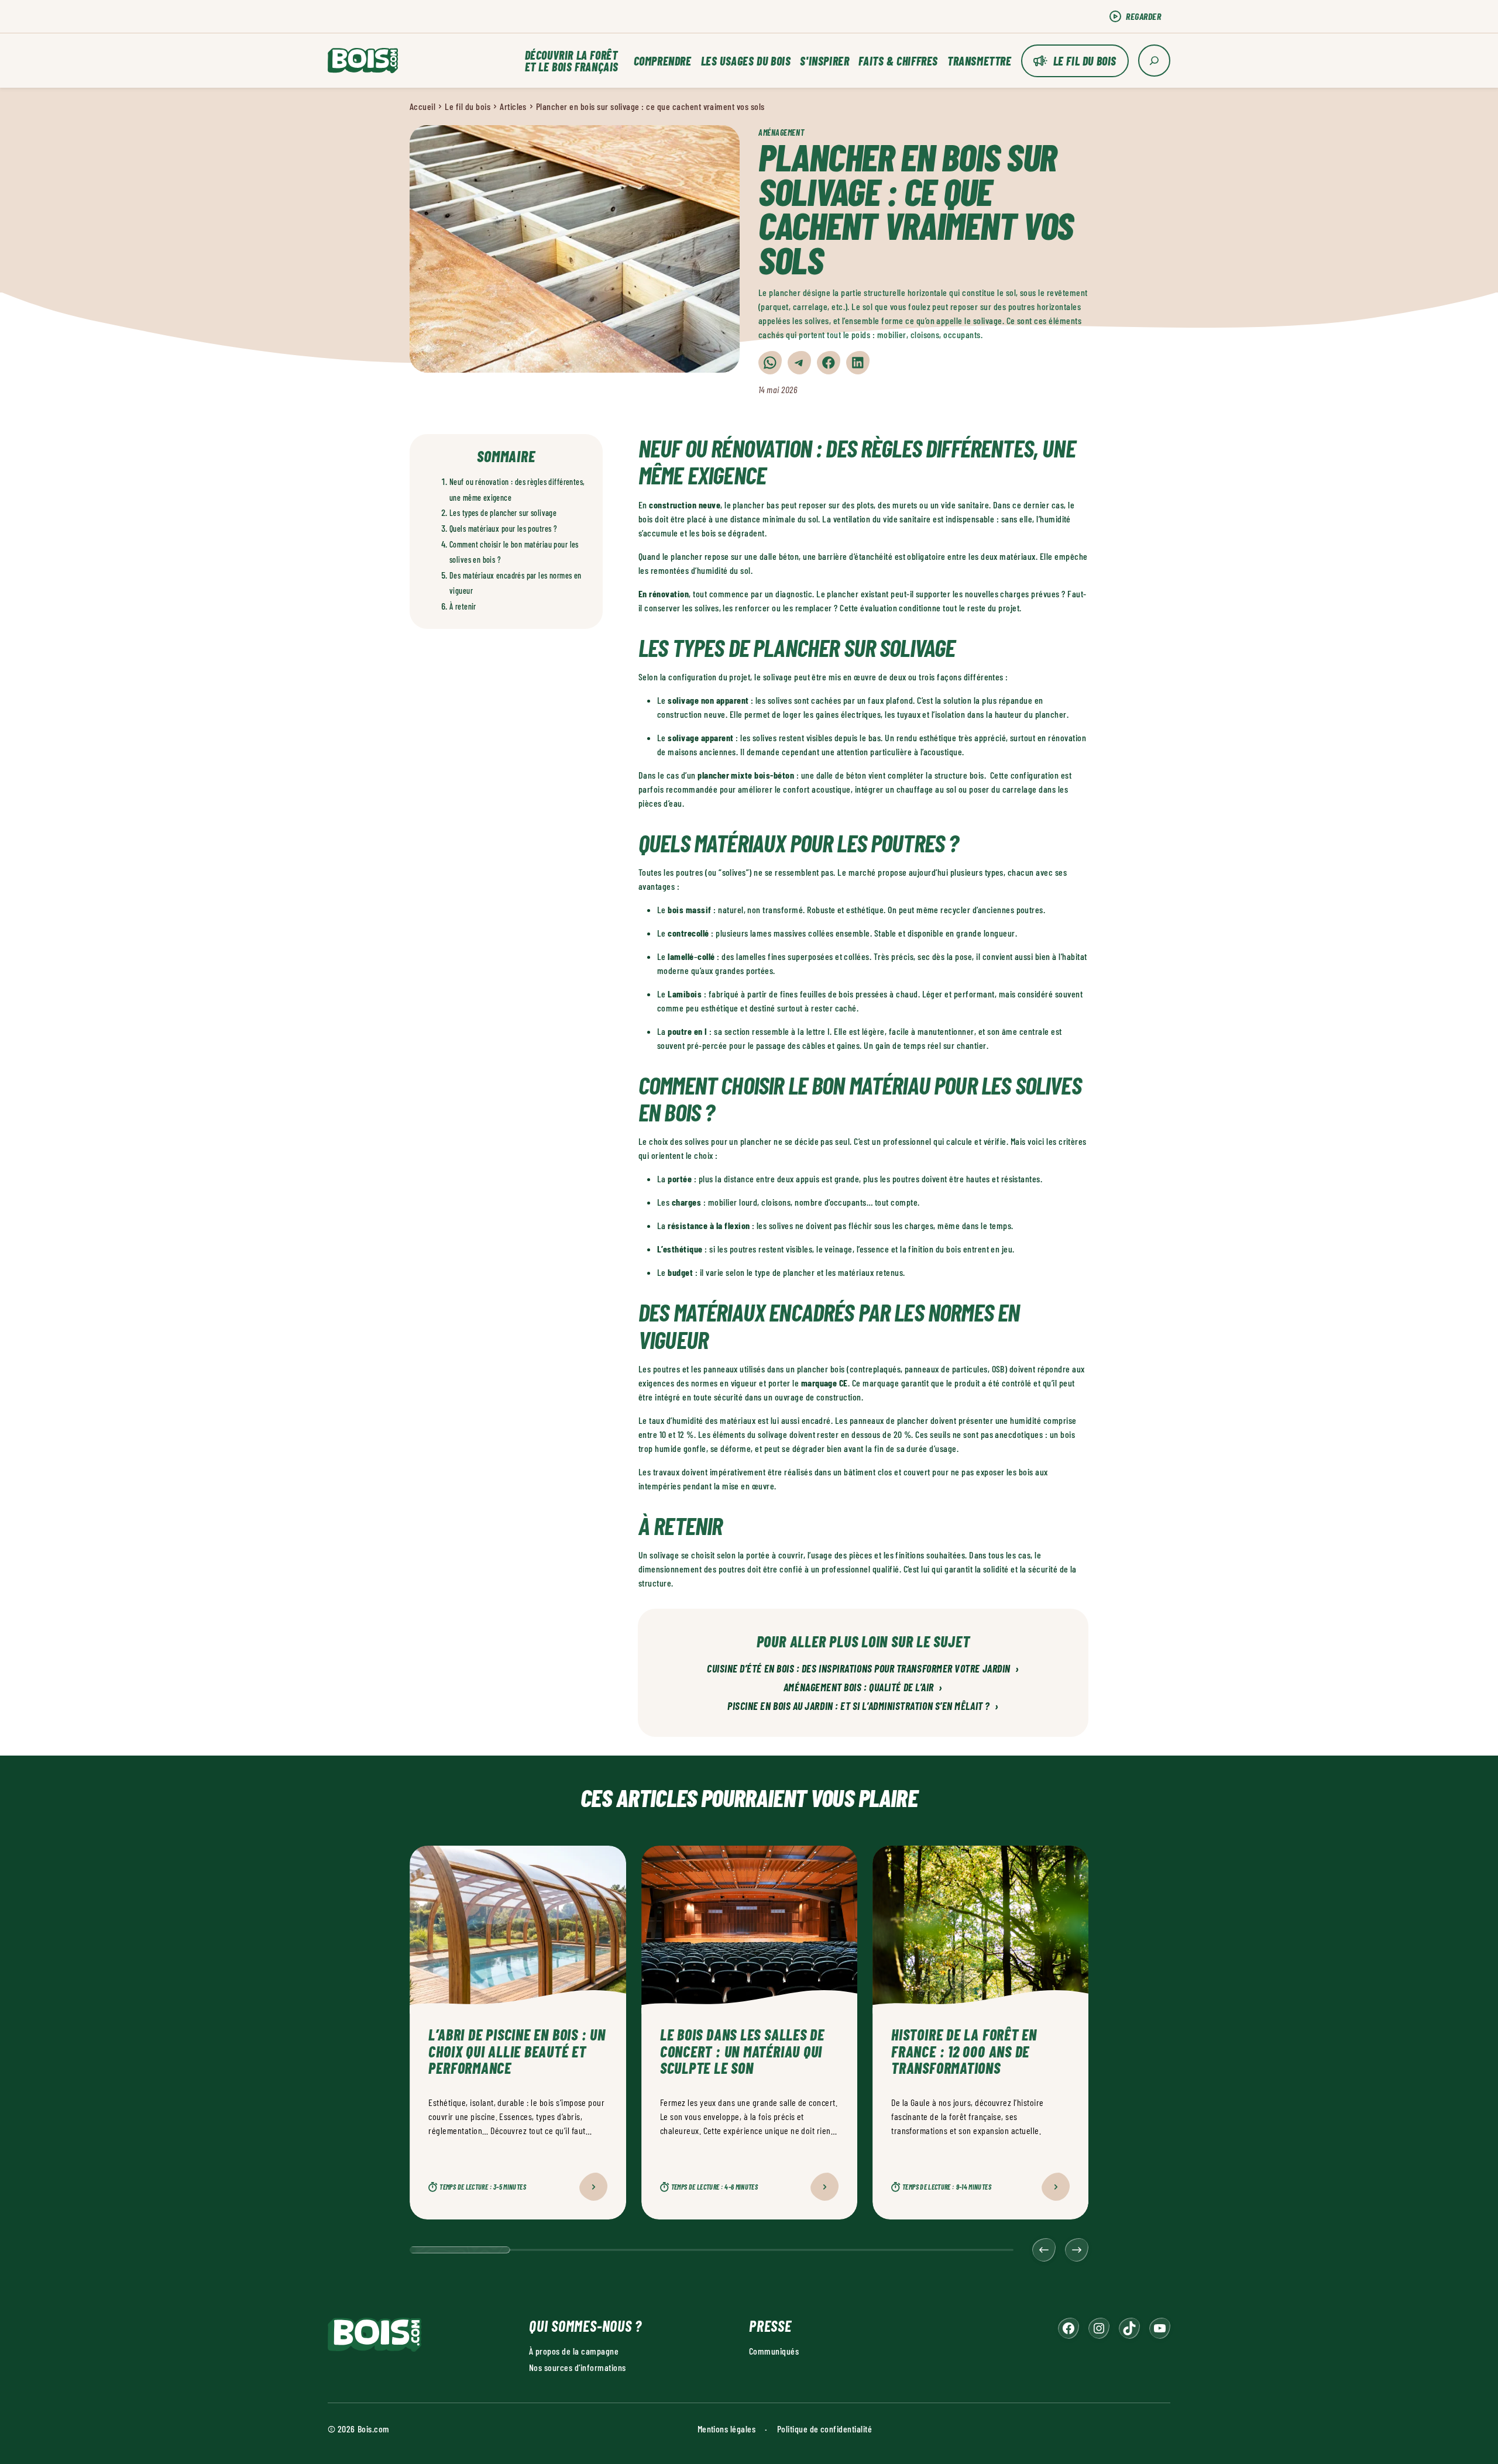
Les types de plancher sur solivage (503, 513)
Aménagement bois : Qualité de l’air (863, 1688)
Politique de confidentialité (824, 2429)
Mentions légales (727, 2429)
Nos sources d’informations (577, 2367)
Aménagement (781, 133)
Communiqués (774, 2351)
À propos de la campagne (574, 2351)
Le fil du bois (1085, 61)
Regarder (1143, 16)
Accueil (422, 106)
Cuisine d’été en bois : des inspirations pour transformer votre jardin (863, 1669)
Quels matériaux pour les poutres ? (503, 529)
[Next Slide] (1077, 2250)
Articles (513, 106)
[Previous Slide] (1044, 2250)
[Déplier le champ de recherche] (1154, 61)
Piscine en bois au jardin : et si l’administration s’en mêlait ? (863, 1706)
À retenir (463, 606)
